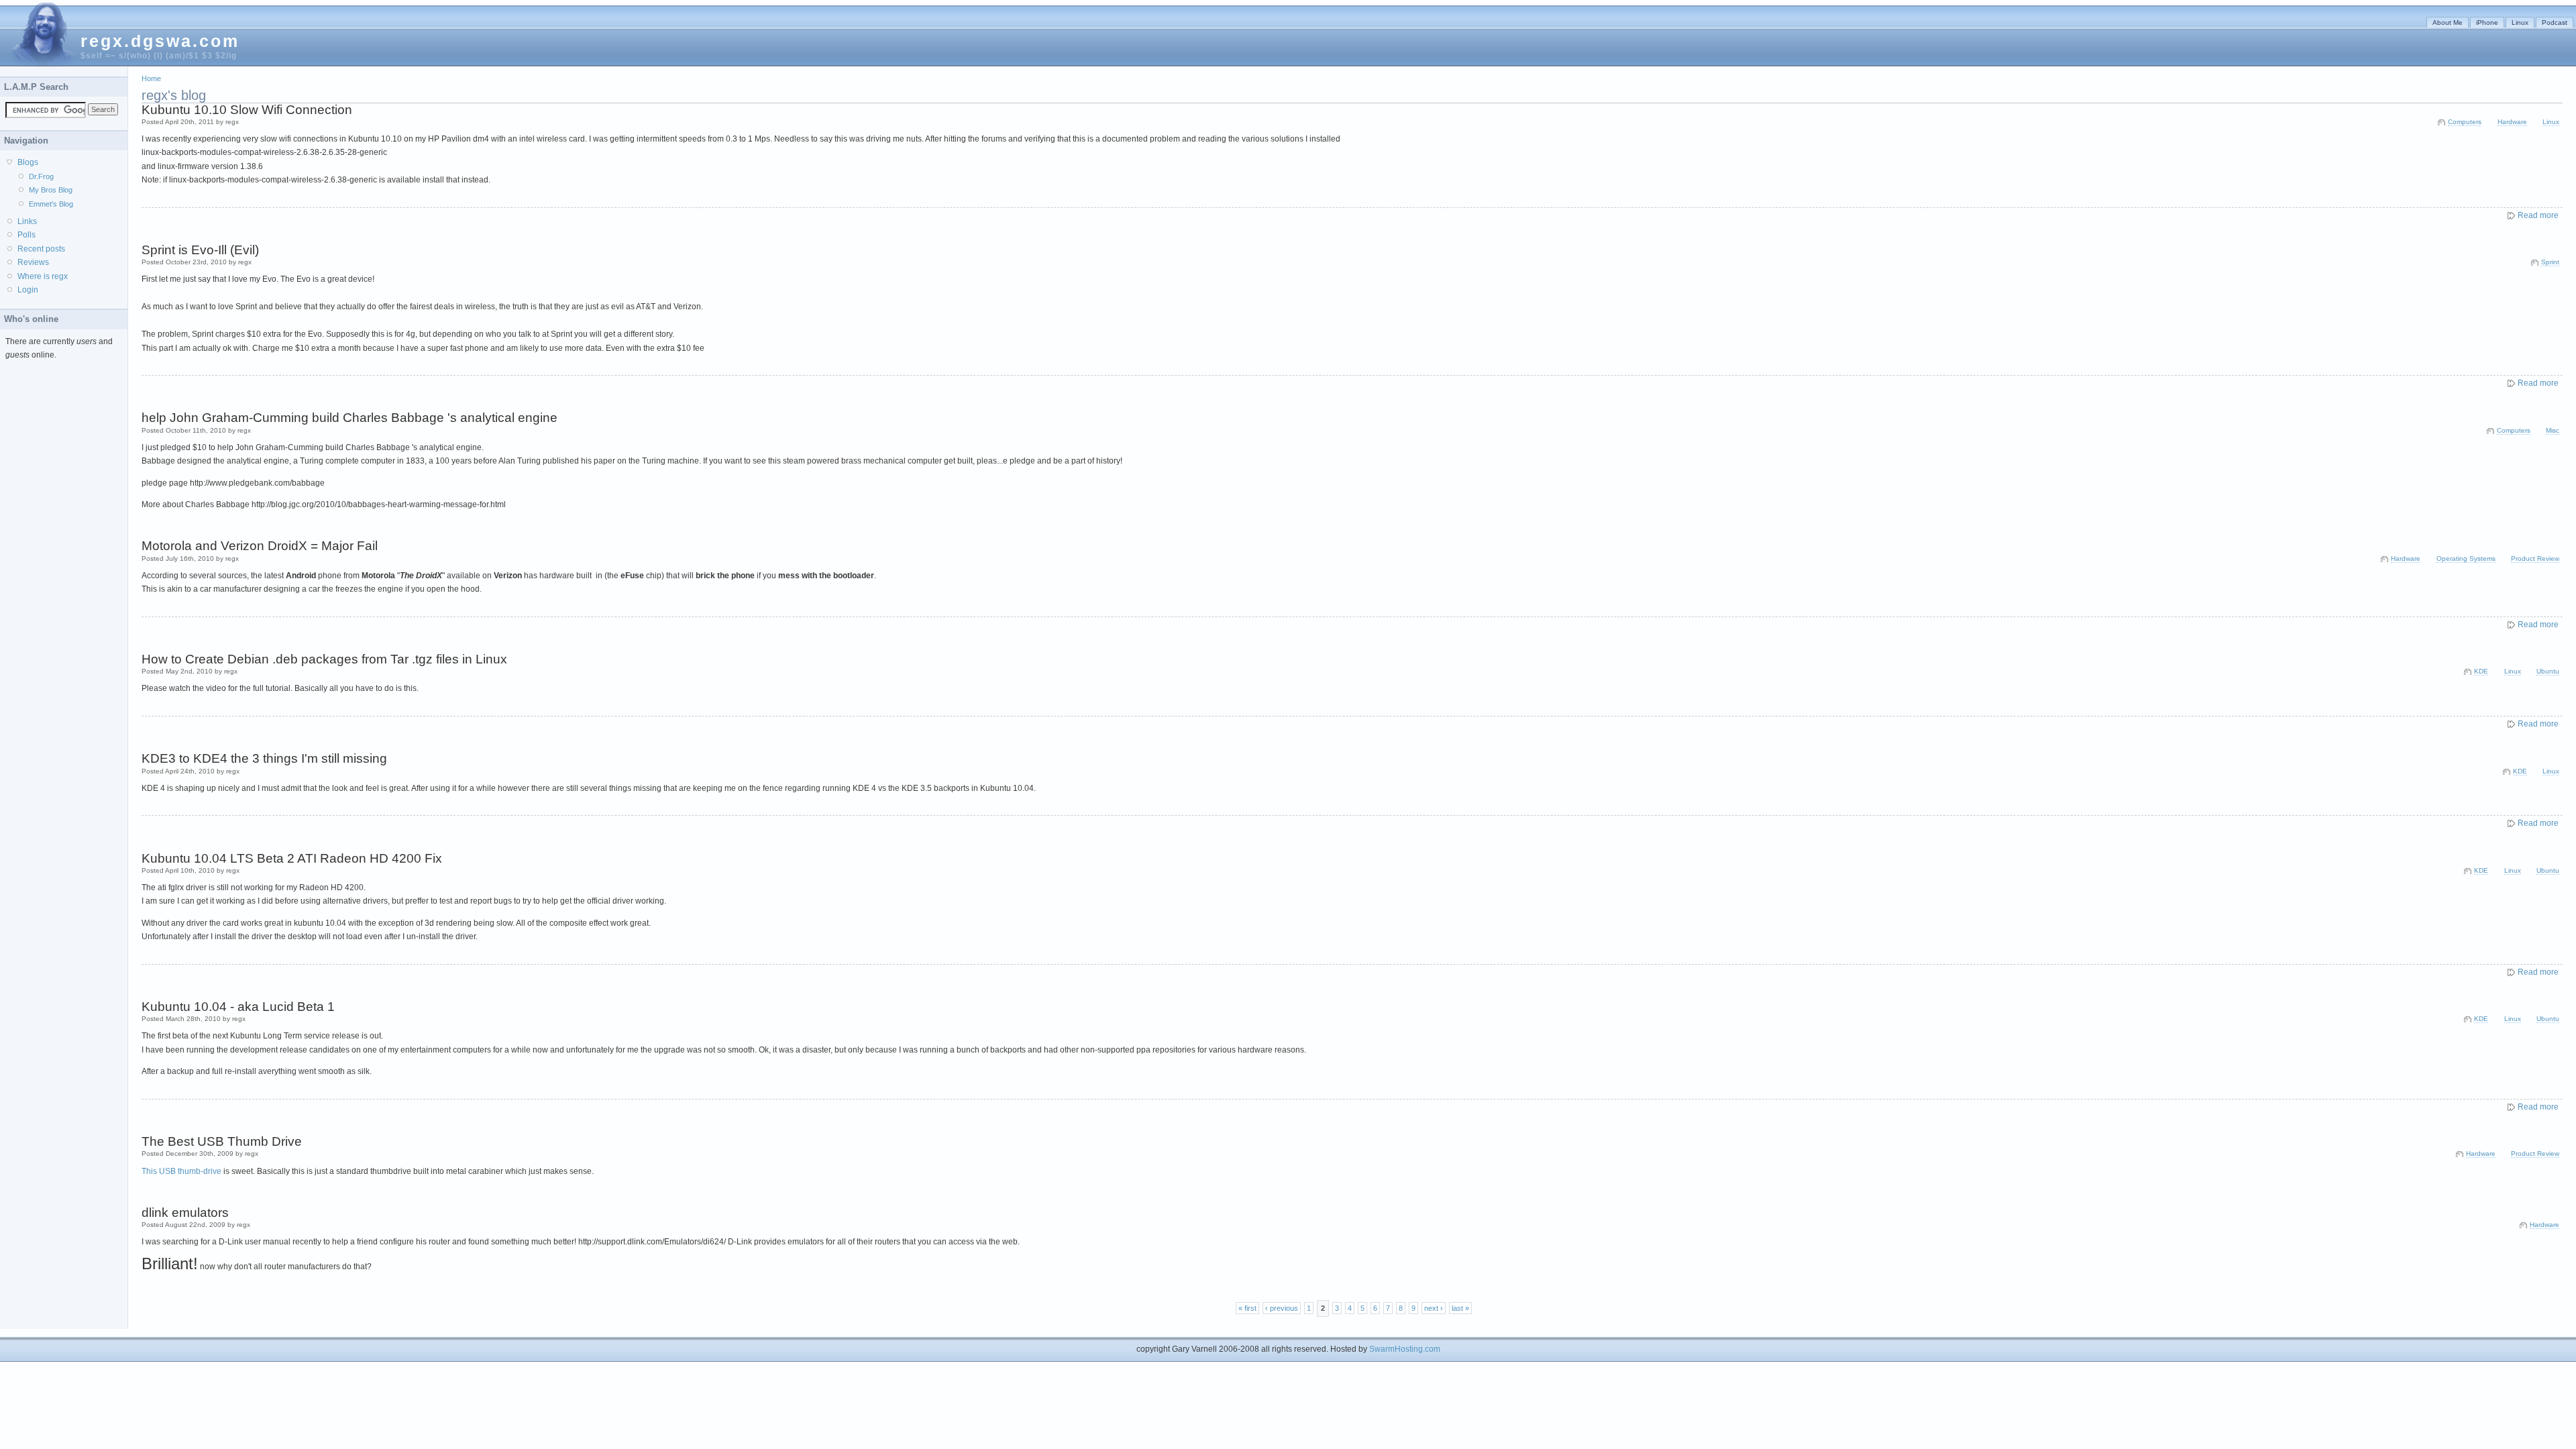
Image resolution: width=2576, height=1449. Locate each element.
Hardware (2512, 122)
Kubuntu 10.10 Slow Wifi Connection (247, 110)
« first (1247, 1308)
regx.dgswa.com (160, 41)
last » (1460, 1308)
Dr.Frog (41, 176)
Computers (2465, 122)
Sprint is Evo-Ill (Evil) (200, 250)
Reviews (33, 262)
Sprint (2550, 262)
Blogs (28, 162)
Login (28, 290)
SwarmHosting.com (1405, 1349)
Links (27, 221)
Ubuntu (2548, 671)
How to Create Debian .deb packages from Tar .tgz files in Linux (324, 659)
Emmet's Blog (51, 204)
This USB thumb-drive (181, 1171)
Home (151, 78)
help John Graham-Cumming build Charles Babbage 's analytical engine (350, 418)
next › (1434, 1308)
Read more (2538, 215)
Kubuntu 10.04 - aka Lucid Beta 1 (238, 1007)
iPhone (2487, 22)
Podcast (2555, 22)
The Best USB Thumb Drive (222, 1141)
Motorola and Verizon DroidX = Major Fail (260, 546)
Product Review (2535, 558)
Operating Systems (2466, 558)
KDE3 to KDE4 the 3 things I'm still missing (264, 758)
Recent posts (41, 249)
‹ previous (1282, 1308)
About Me (2448, 22)
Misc (2553, 430)
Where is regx (43, 276)
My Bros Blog (51, 190)
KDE (2481, 671)
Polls (26, 235)
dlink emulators (185, 1213)
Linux (2520, 22)
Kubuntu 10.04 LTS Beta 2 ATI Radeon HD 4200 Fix (292, 858)
